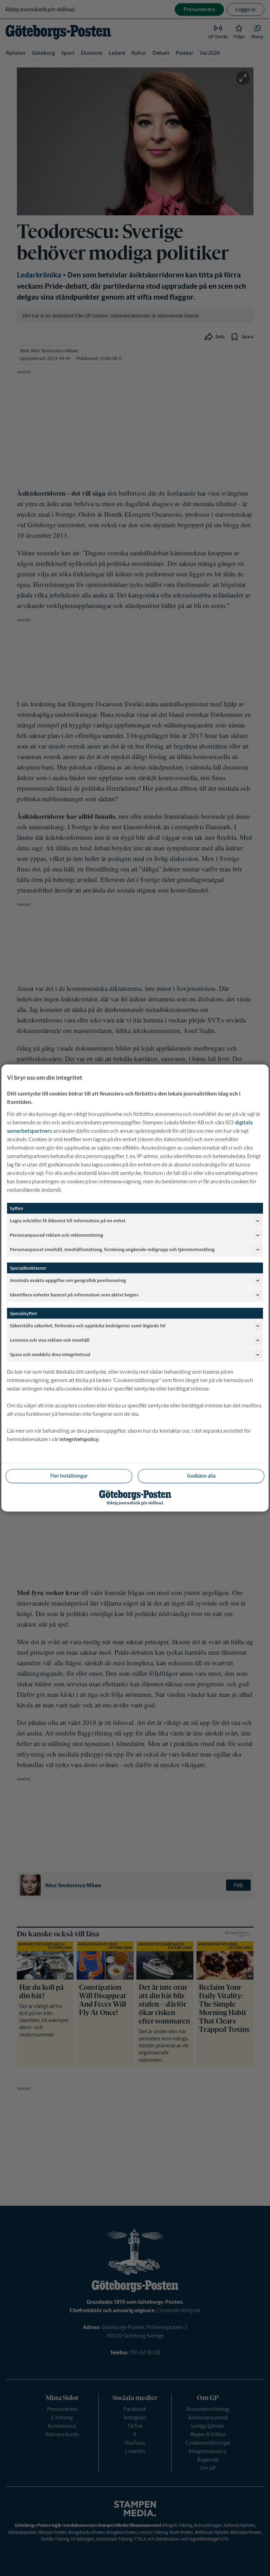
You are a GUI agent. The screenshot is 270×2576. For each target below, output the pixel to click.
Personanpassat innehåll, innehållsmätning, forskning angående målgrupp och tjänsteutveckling (112, 1249)
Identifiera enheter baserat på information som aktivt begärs (74, 1294)
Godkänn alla (201, 1476)
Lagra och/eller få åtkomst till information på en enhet (68, 1220)
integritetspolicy (79, 1439)
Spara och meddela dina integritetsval (50, 1354)
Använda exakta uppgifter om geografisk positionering (68, 1280)
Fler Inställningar (69, 1476)
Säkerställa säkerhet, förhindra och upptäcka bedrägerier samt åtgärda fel (88, 1325)
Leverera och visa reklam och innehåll (50, 1340)
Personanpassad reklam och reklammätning (56, 1235)
